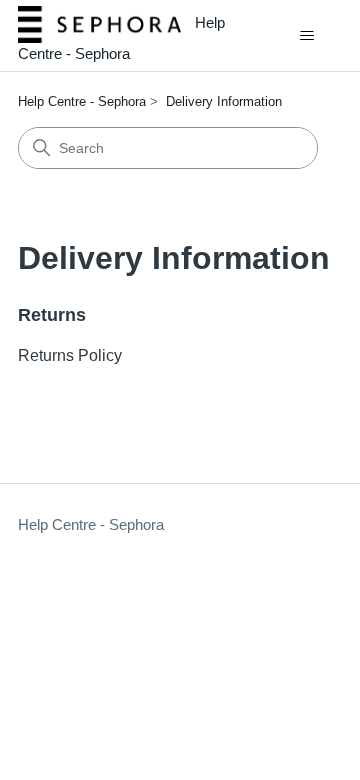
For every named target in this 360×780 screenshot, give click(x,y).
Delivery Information (224, 101)
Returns (52, 315)
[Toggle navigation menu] (306, 36)
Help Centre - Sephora (82, 101)
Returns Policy (70, 355)
